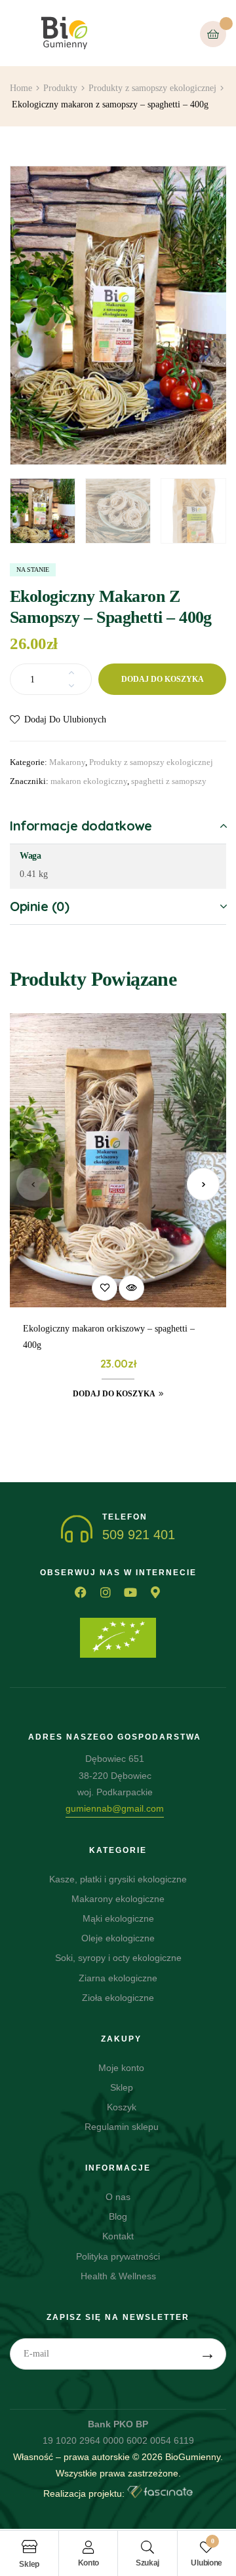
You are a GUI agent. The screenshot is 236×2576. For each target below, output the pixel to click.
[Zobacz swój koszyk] (213, 34)
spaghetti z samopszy (169, 781)
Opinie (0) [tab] (39, 906)
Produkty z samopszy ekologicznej (151, 762)
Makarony (67, 762)
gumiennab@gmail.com (115, 1808)
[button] (206, 185)
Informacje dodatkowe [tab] (81, 826)
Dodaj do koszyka (163, 679)
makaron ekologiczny (89, 781)
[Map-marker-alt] (155, 1592)
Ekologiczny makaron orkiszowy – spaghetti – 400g (109, 1337)
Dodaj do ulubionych (65, 719)
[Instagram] (106, 1592)
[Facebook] (81, 1592)
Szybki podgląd (131, 1288)
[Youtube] (130, 1592)
